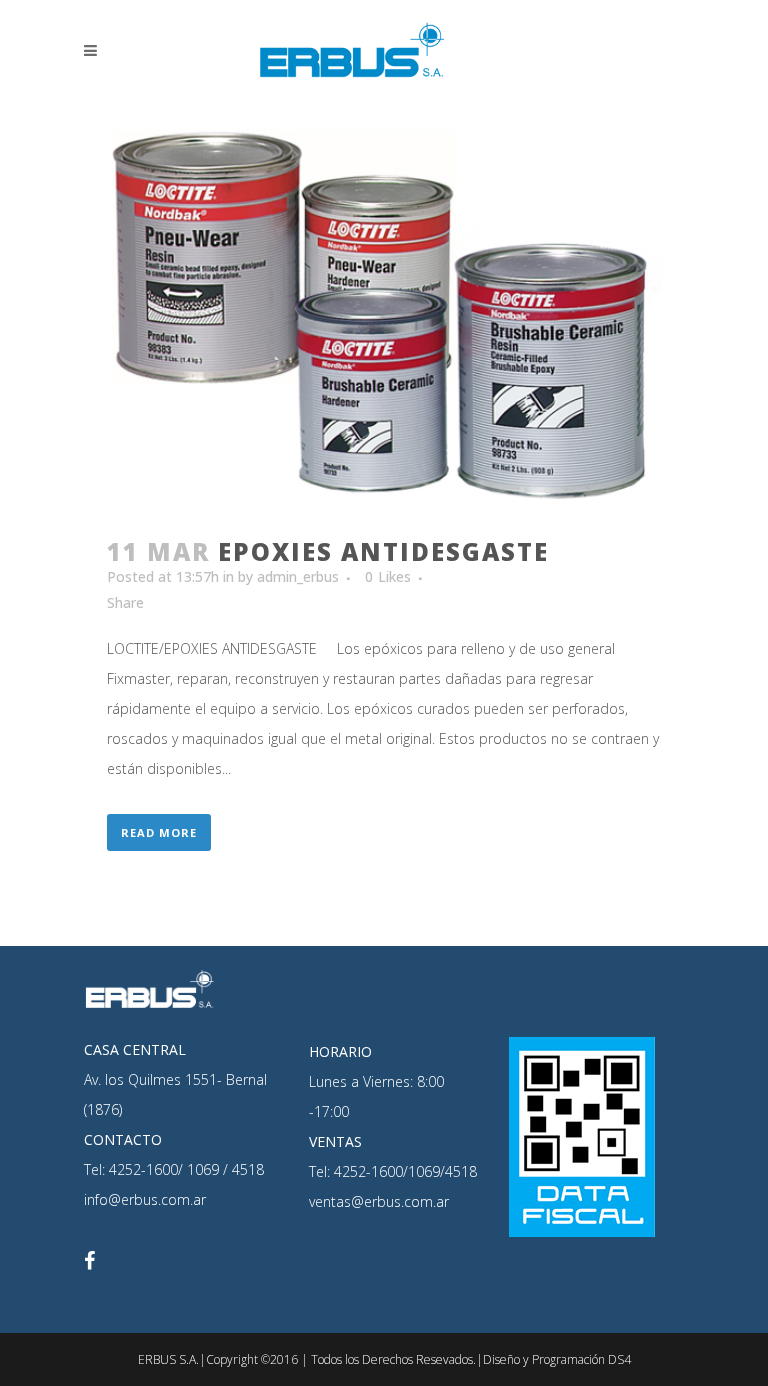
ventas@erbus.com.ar (379, 1201)
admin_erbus (298, 576)
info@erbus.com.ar (145, 1199)
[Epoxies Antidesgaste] (384, 308)
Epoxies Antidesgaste (383, 551)
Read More (159, 832)
